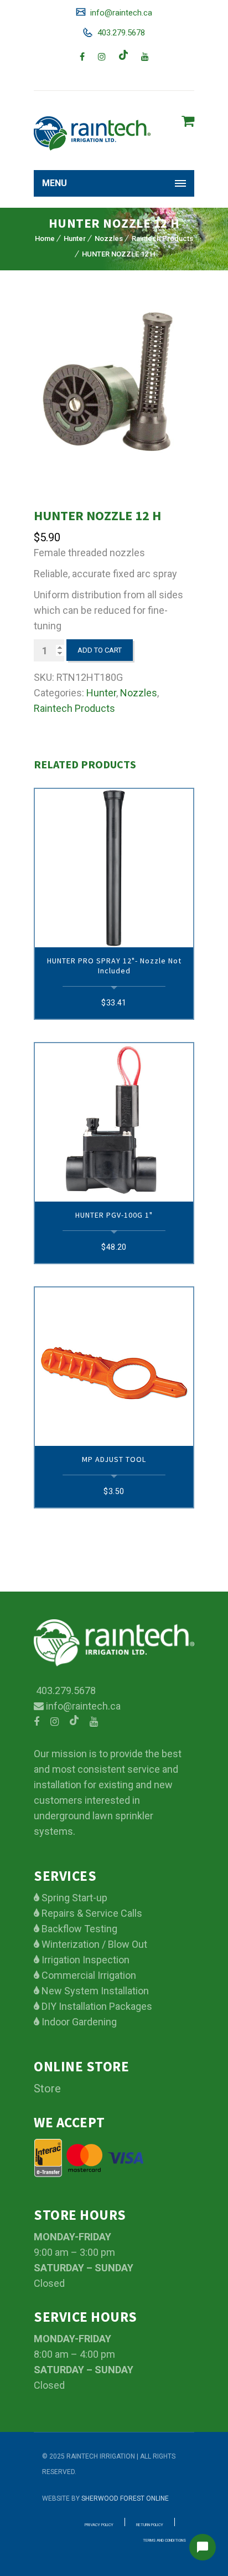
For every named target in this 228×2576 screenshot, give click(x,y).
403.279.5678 (120, 33)
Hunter (75, 238)
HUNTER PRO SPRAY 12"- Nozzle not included (114, 966)
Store (47, 2088)
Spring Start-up (73, 1898)
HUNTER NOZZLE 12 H (118, 254)
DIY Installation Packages (96, 2006)
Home (45, 238)
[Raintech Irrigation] (92, 133)
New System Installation (94, 1991)
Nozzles (109, 238)
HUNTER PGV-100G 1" (114, 1215)
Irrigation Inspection (84, 1960)
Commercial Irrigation (88, 1975)
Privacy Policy (99, 2525)
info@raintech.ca (120, 13)
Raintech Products (162, 238)
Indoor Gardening (78, 2022)
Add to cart (100, 650)
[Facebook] (82, 57)
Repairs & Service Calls (91, 1913)
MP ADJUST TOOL (114, 1459)
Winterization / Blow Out (93, 1944)
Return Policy (150, 2525)
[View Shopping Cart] (188, 121)
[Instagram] (102, 57)
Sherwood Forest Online (125, 2498)
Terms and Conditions (164, 2541)
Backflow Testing (78, 1929)
